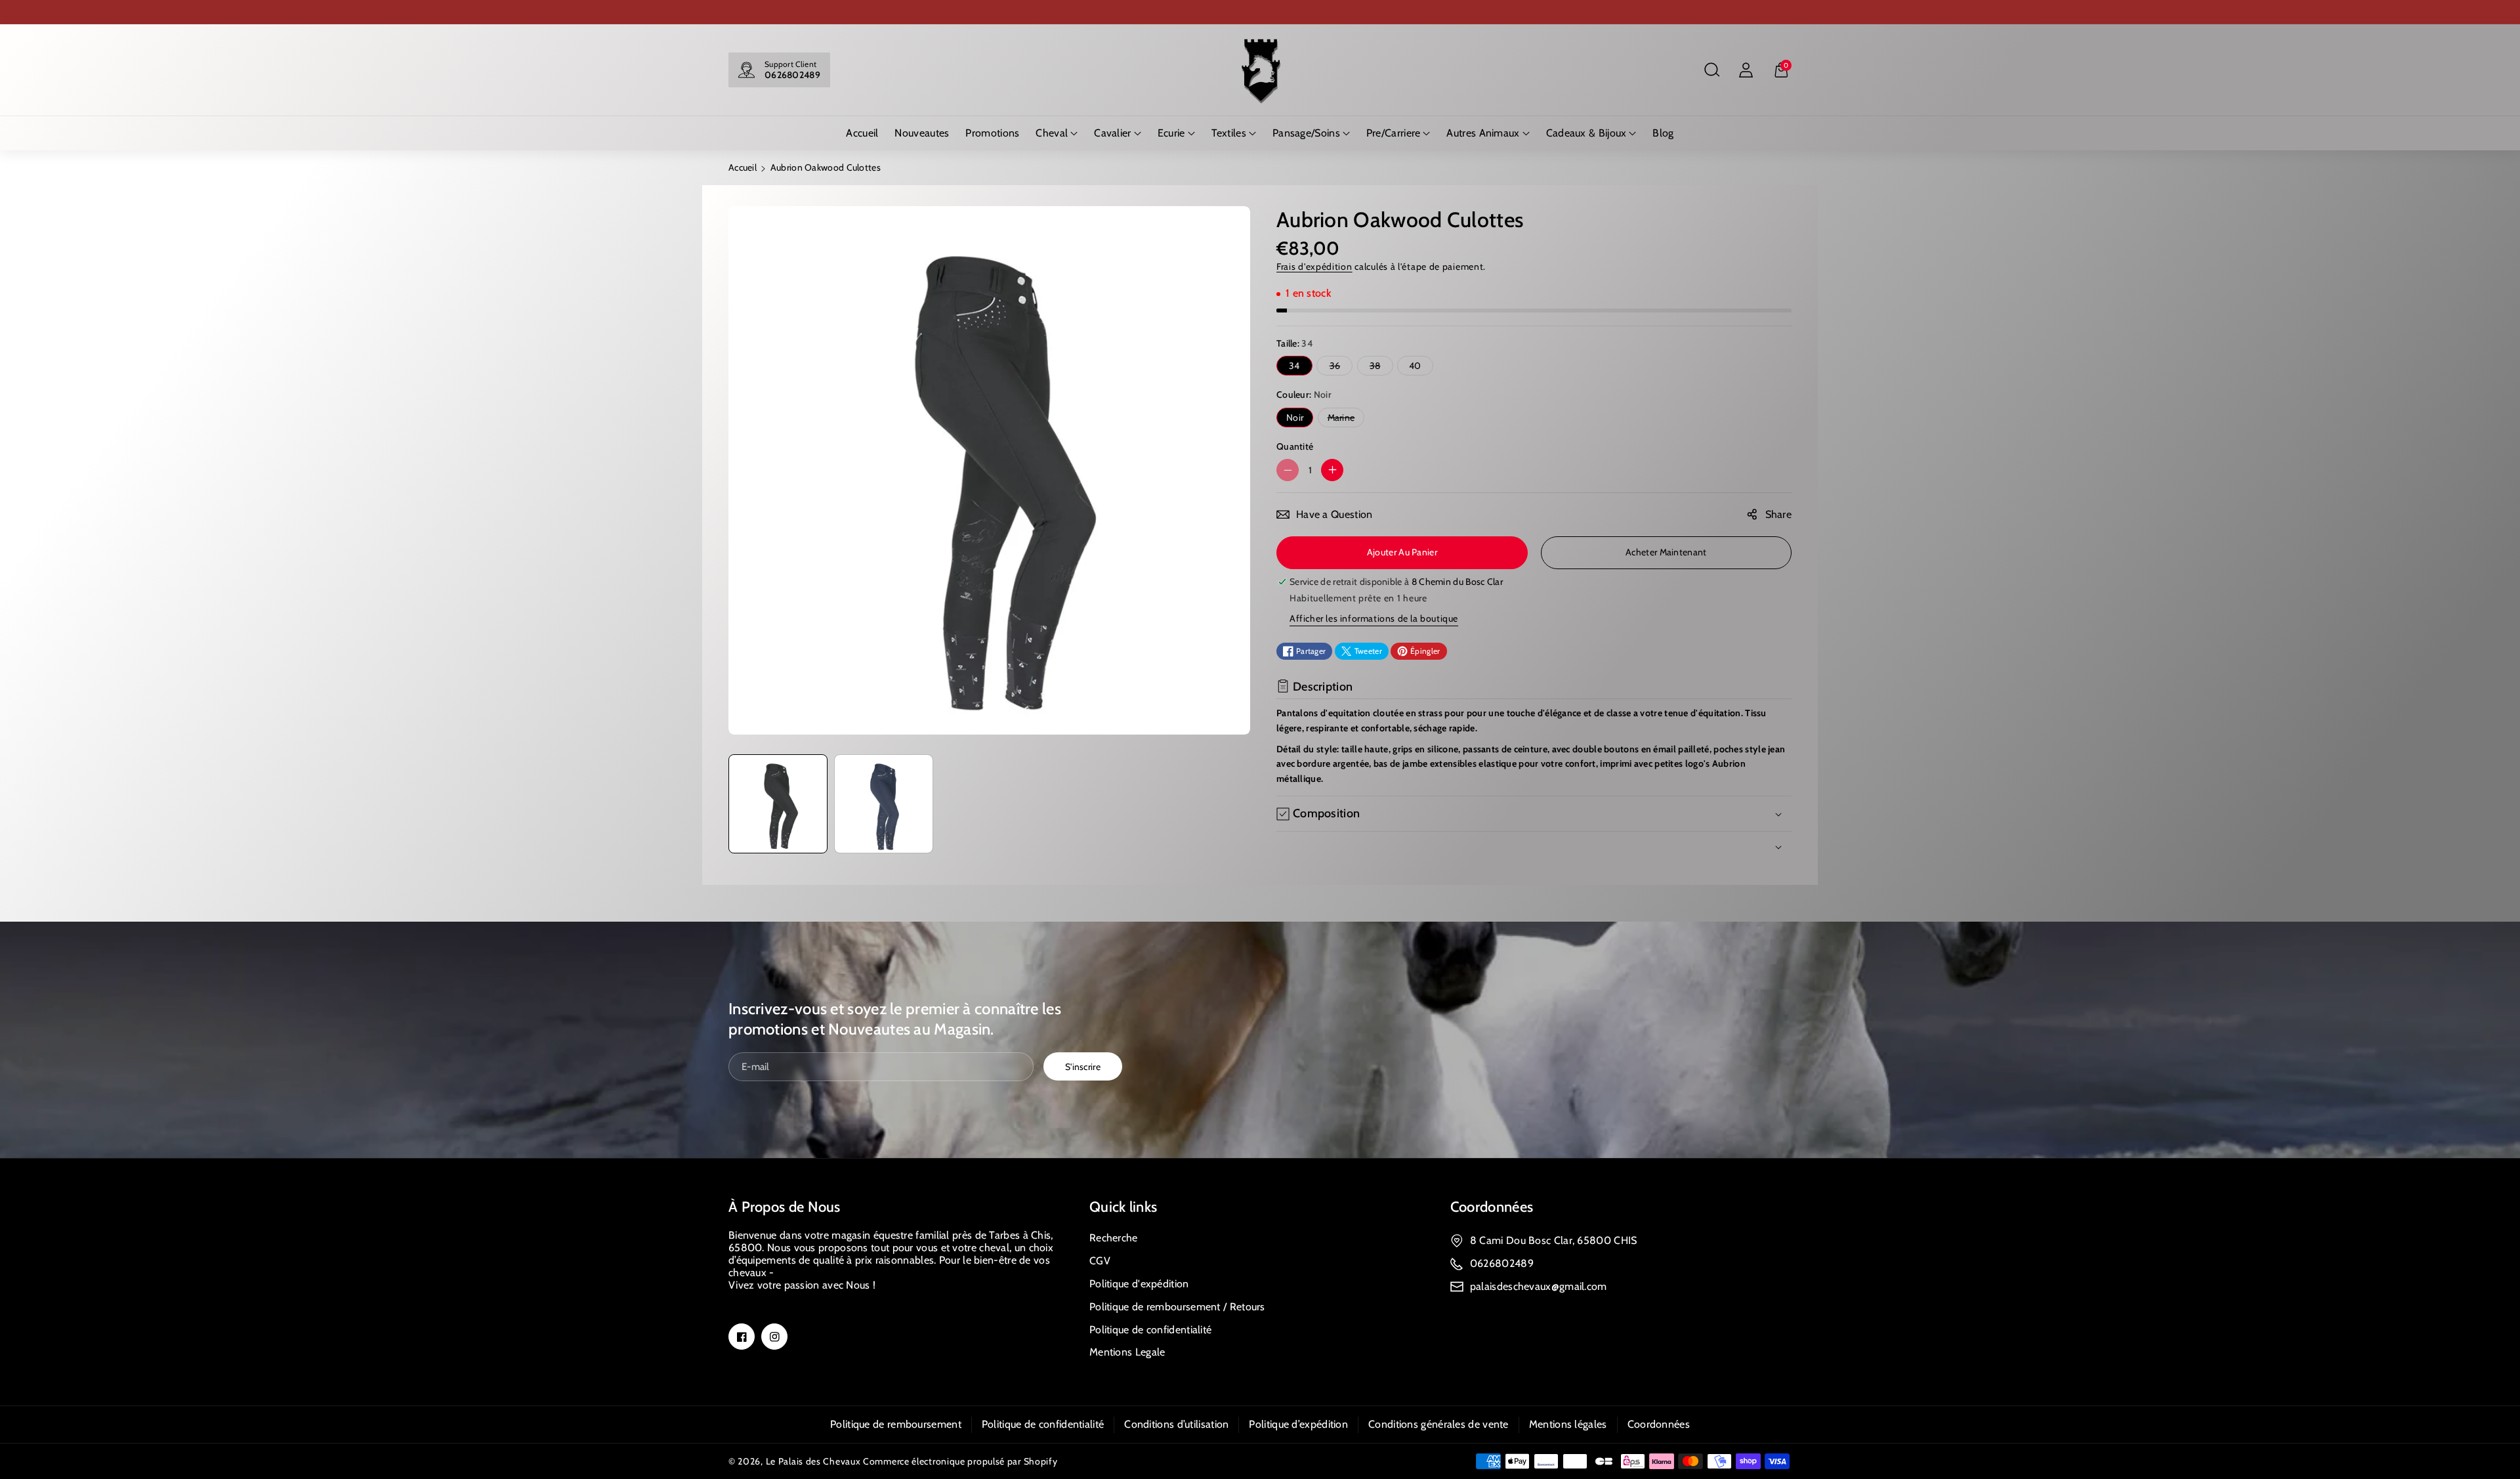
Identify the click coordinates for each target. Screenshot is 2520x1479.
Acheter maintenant (1666, 552)
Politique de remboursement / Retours (1177, 1307)
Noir (1295, 418)
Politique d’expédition (1298, 1424)
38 (1378, 367)
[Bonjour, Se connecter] (1746, 70)
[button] (1711, 70)
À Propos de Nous (785, 1207)
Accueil (743, 167)
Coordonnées (1492, 1207)
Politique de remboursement (896, 1424)
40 (1415, 366)
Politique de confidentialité (1150, 1330)
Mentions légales (1568, 1424)
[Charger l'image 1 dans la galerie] (778, 804)
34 (1294, 366)
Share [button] (1779, 514)
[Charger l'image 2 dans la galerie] (884, 804)
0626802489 (792, 75)
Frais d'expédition (1314, 267)
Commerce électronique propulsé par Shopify (960, 1461)
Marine (1344, 419)
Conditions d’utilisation (1176, 1424)
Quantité (1295, 446)
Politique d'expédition (1139, 1284)
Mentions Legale (1127, 1352)
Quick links (1123, 1207)
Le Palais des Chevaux (813, 1461)
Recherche (1114, 1238)
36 (1338, 367)
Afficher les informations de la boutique (1374, 618)
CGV (1100, 1261)
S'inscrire (1083, 1067)
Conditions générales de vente (1438, 1424)
